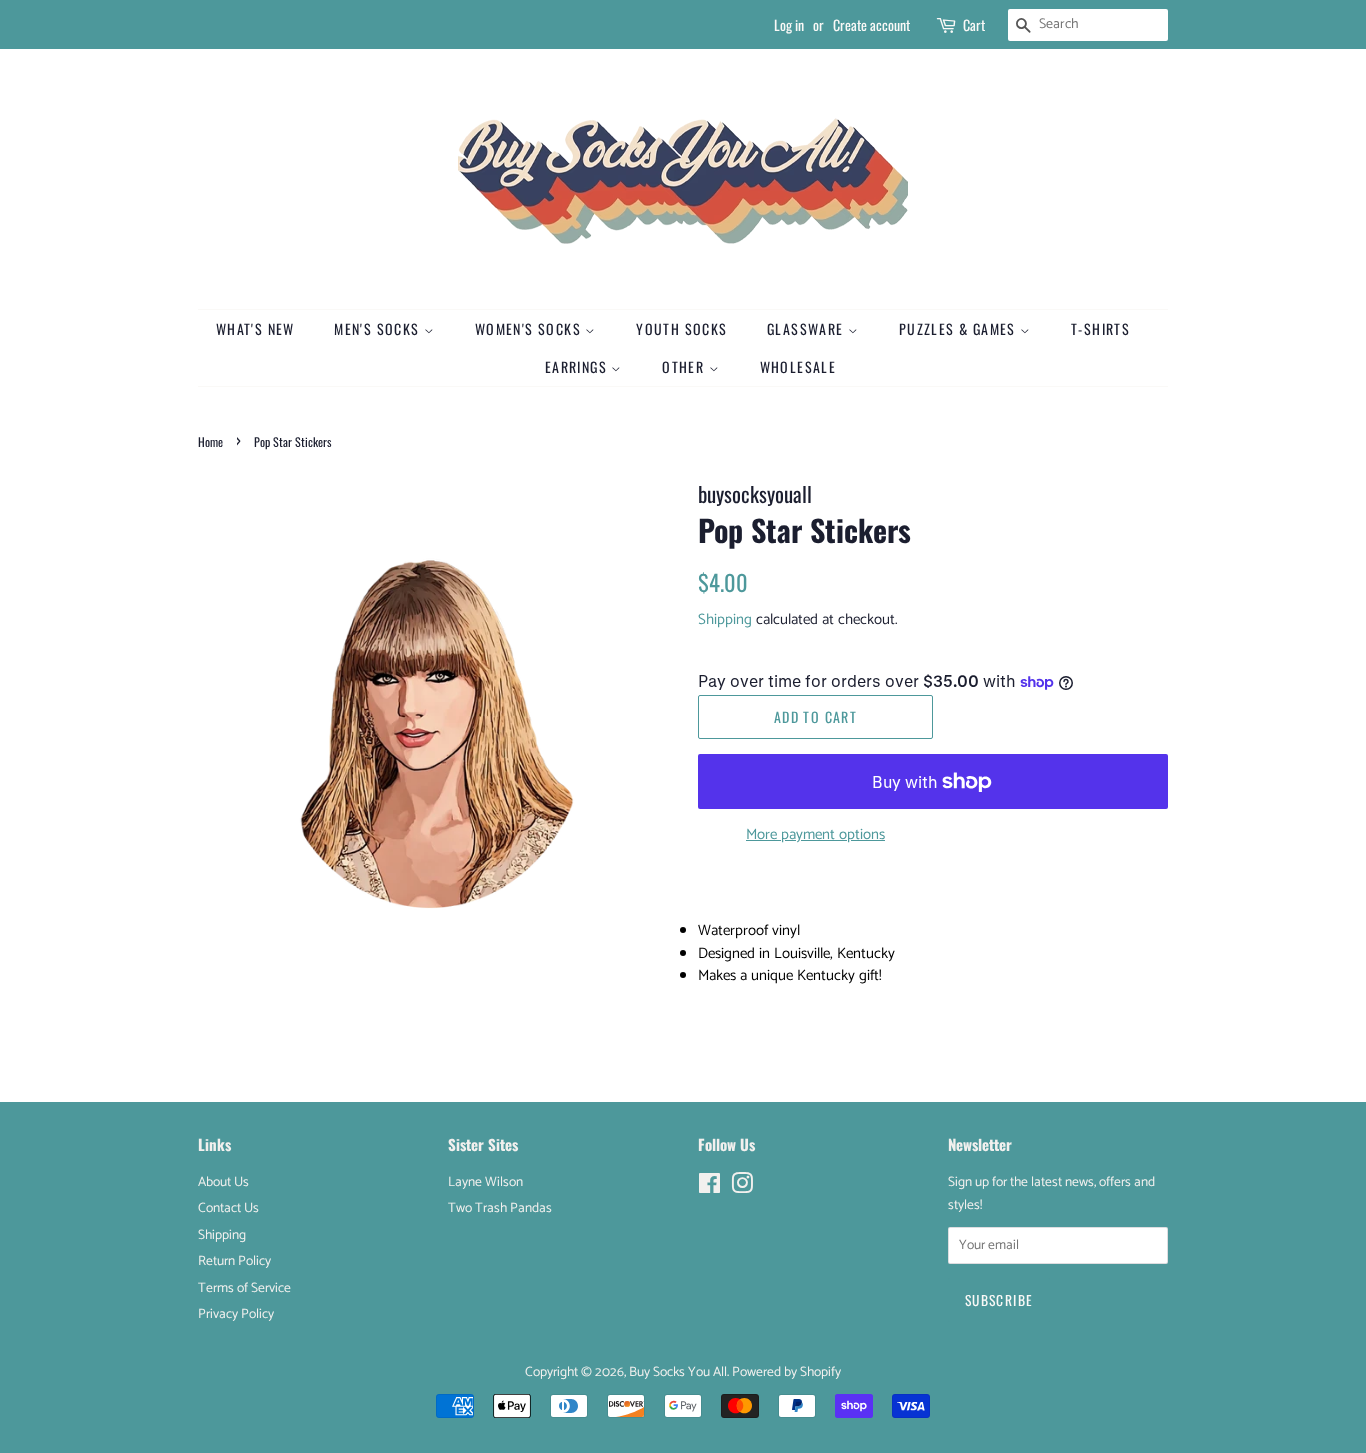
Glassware (807, 328)
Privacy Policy (236, 1314)
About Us (223, 1182)
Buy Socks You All (678, 1372)
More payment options (815, 834)
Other (685, 366)
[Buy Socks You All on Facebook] (709, 1188)
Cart (974, 24)
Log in (789, 24)
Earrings (578, 366)
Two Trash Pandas (500, 1208)
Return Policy (234, 1261)
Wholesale (798, 366)
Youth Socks (681, 328)
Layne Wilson (485, 1182)
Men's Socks (379, 328)
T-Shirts (1100, 328)
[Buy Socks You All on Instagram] (742, 1188)
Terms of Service (244, 1288)
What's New (255, 328)
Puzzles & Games (959, 328)
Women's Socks (530, 328)
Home (210, 441)
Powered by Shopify (786, 1372)
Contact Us (228, 1208)
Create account (871, 24)
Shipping (725, 619)
